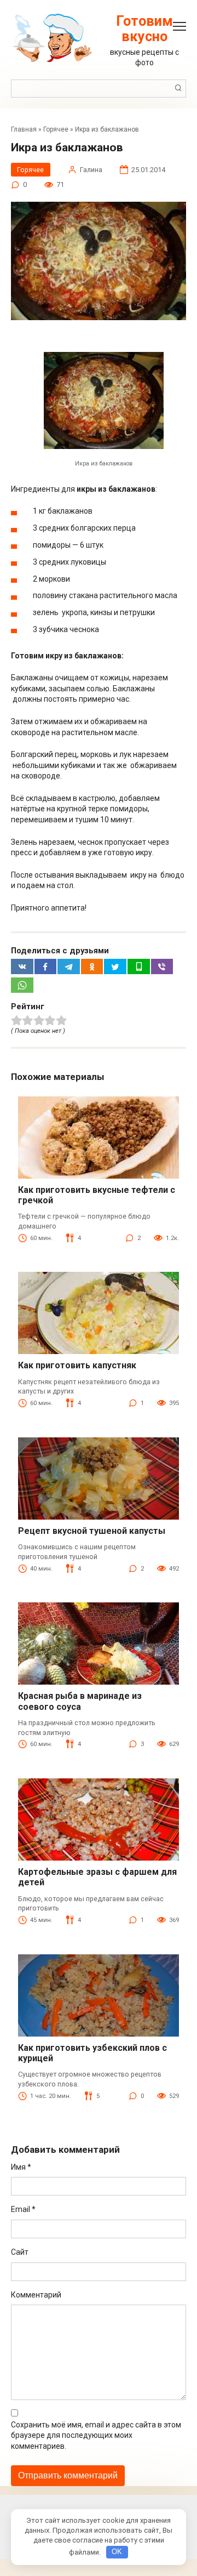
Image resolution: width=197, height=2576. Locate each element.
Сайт (20, 2252)
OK (117, 2552)
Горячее (56, 129)
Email (23, 2209)
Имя (21, 2167)
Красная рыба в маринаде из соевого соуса (80, 1701)
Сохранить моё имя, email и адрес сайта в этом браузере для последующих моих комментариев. (96, 2435)
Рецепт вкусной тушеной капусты (92, 1531)
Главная (24, 129)
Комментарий (36, 2295)
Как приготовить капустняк (77, 1365)
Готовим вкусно (144, 29)
